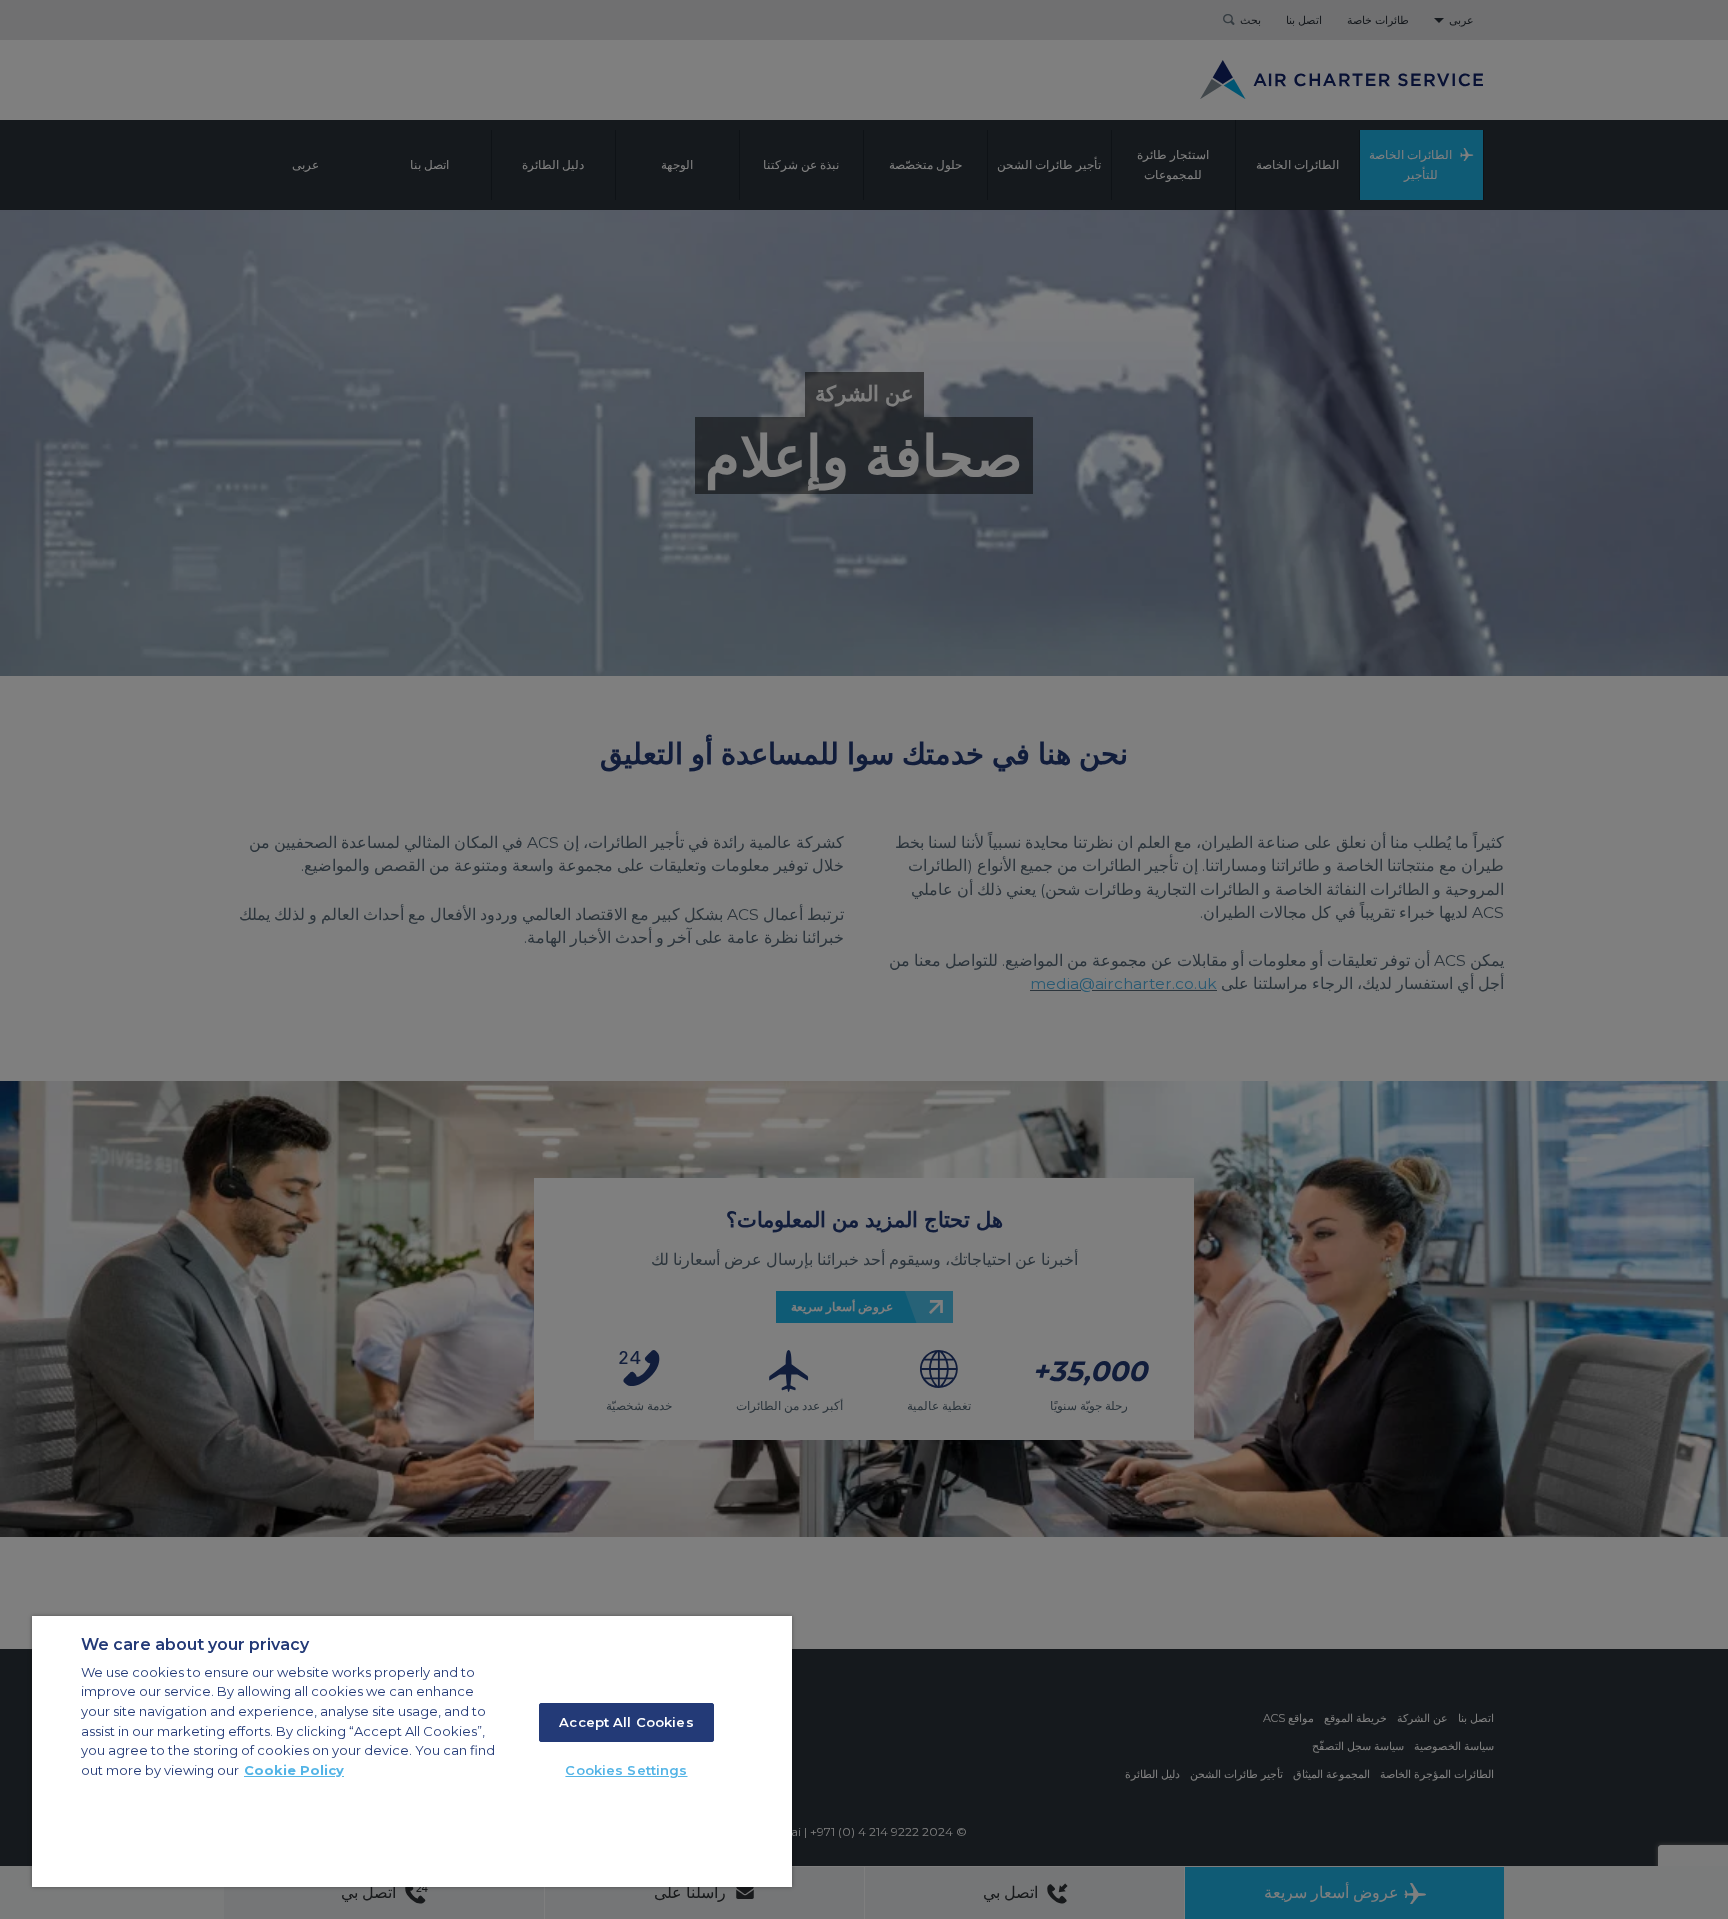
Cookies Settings (626, 1770)
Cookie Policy (294, 1770)
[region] (412, 1751)
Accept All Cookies (626, 1722)
